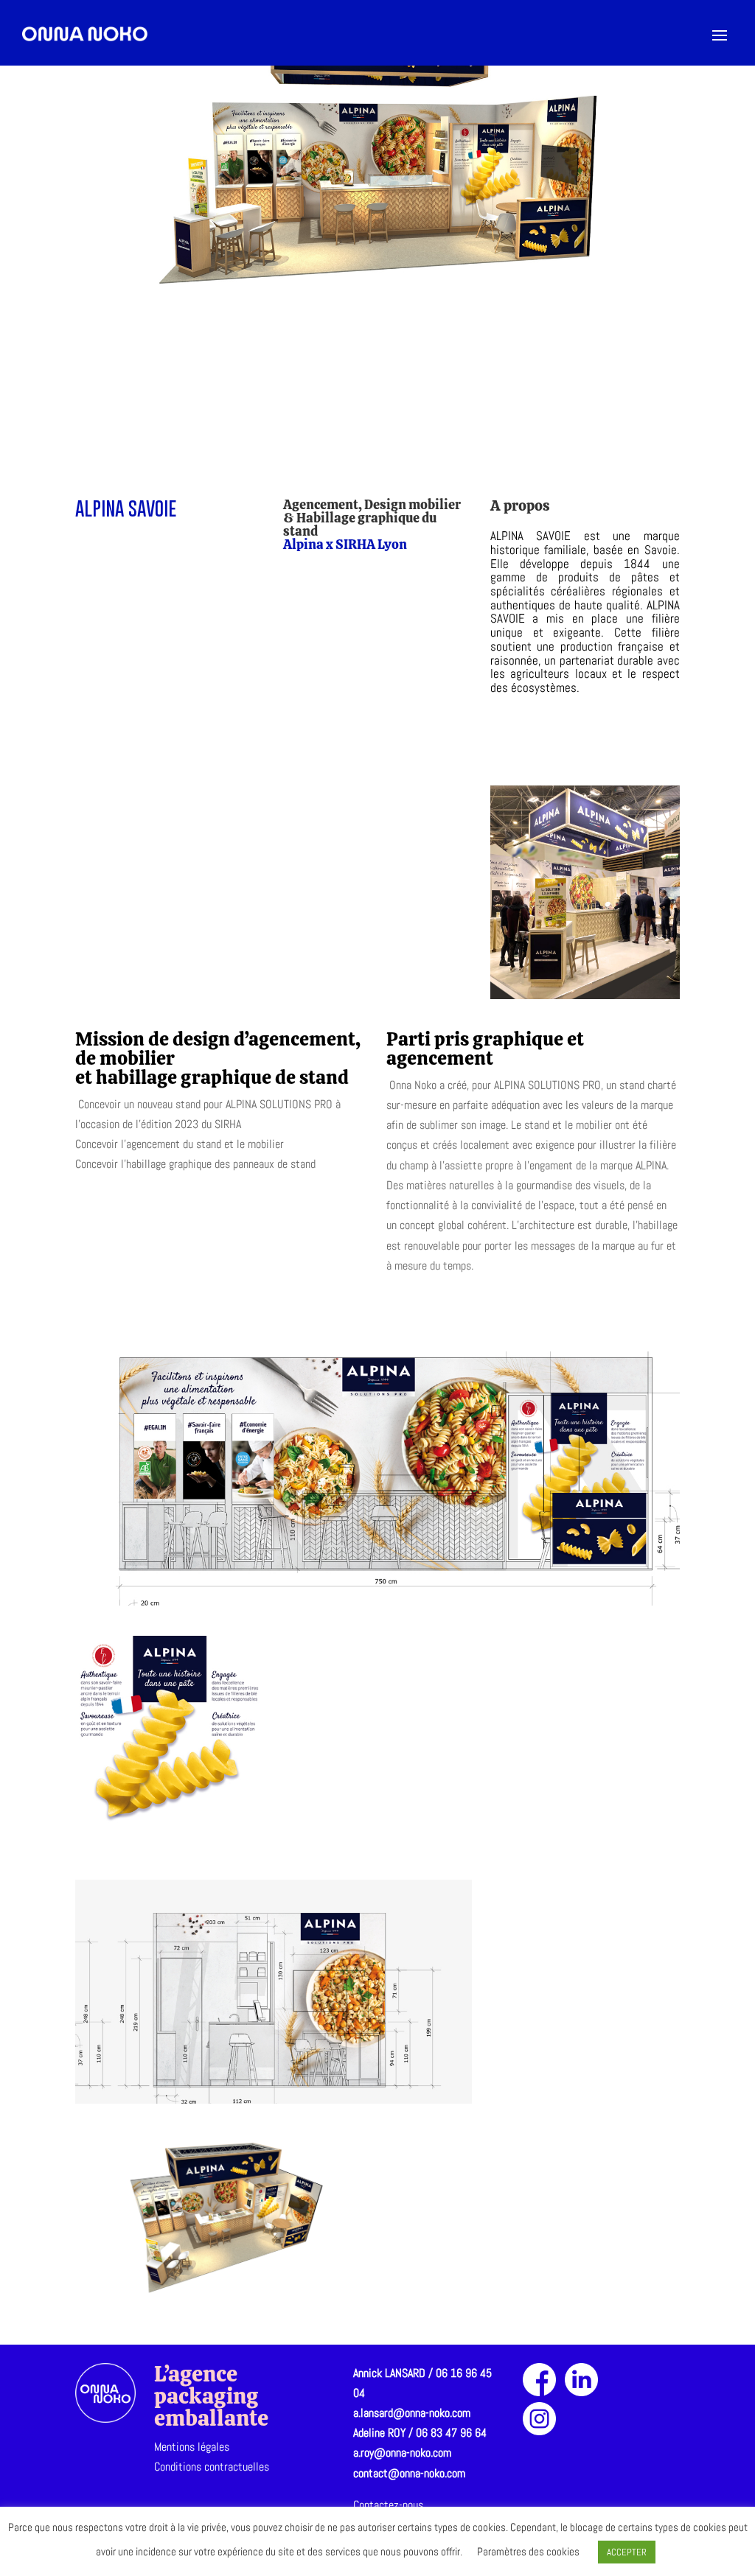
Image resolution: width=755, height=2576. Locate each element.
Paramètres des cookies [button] (528, 2551)
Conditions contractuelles (212, 2467)
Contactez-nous (388, 2505)
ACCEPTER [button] (627, 2552)
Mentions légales (192, 2447)
